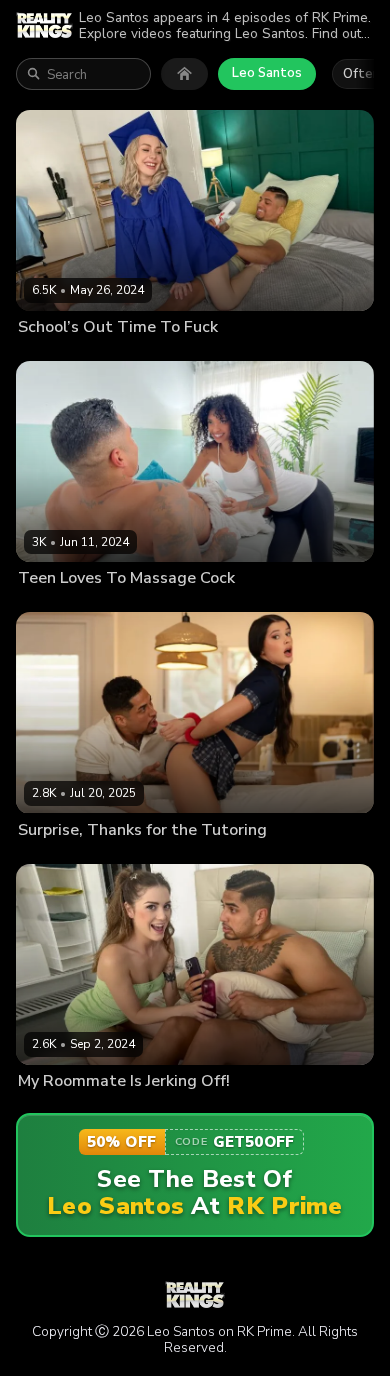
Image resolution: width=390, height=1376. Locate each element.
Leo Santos (267, 73)
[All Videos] (184, 74)
